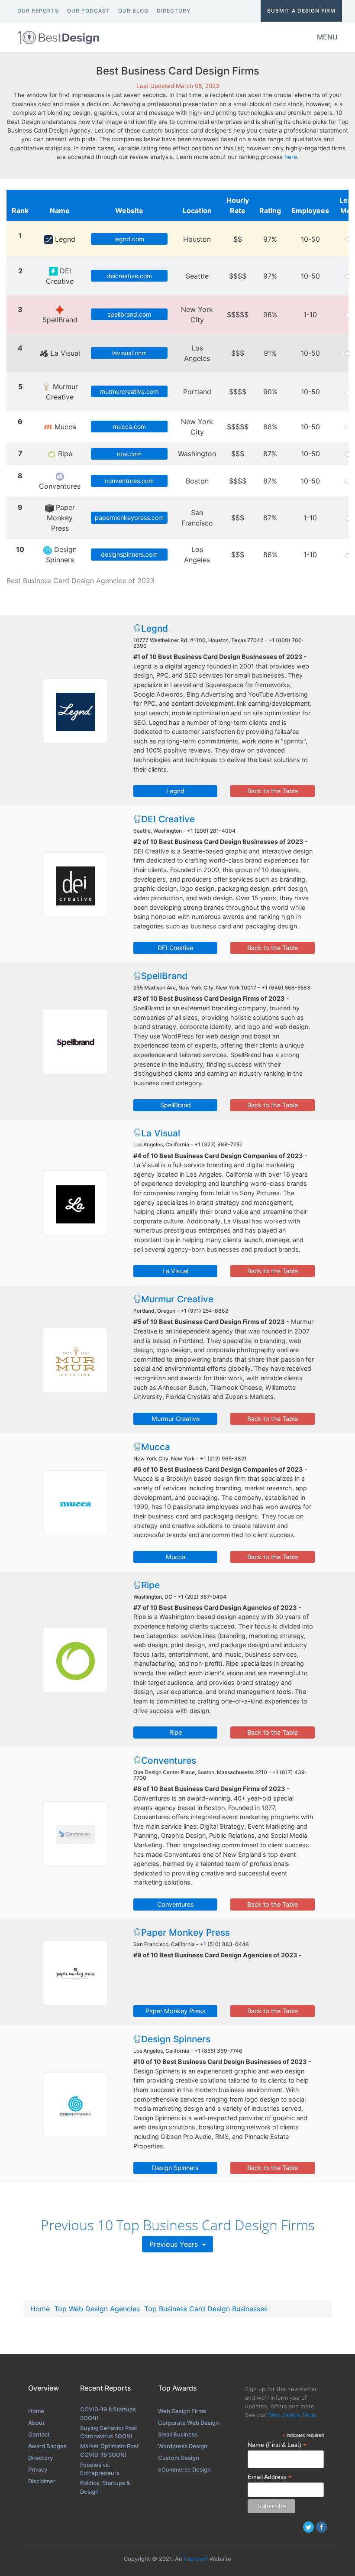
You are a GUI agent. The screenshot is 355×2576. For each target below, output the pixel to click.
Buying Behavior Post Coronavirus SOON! (109, 2432)
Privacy (38, 2469)
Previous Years (175, 2244)
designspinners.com (129, 554)
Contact (39, 2434)
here (291, 157)
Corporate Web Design (189, 2423)
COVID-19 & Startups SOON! (108, 2414)
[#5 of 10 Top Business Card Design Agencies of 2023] (75, 1360)
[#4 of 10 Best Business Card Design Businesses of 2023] (75, 1203)
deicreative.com (129, 276)
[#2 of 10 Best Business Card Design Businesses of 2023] (75, 884)
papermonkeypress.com (129, 517)
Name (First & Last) (277, 2445)
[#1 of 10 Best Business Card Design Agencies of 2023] (75, 711)
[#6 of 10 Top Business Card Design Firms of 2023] (75, 1502)
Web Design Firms (182, 2411)
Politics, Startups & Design (105, 2487)
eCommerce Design (184, 2469)
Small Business (178, 2434)
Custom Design (179, 2458)
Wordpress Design (183, 2446)
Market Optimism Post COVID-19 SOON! (110, 2450)
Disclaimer (42, 2481)
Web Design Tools (292, 2415)
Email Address (270, 2477)
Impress (196, 2559)
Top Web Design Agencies (97, 2309)
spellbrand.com (129, 314)
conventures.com (129, 481)
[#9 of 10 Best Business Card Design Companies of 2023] (75, 1973)
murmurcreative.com (129, 391)
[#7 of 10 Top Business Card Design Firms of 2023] (75, 1659)
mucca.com (129, 427)
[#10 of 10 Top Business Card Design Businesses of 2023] (75, 2104)
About (36, 2423)
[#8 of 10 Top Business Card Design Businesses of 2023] (75, 1833)
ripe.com (129, 454)
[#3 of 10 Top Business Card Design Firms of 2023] (75, 1041)
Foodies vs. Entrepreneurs (100, 2469)
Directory (40, 2458)
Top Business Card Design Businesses (206, 2309)
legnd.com (129, 239)
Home (40, 2309)
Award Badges (47, 2446)
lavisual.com (129, 353)
